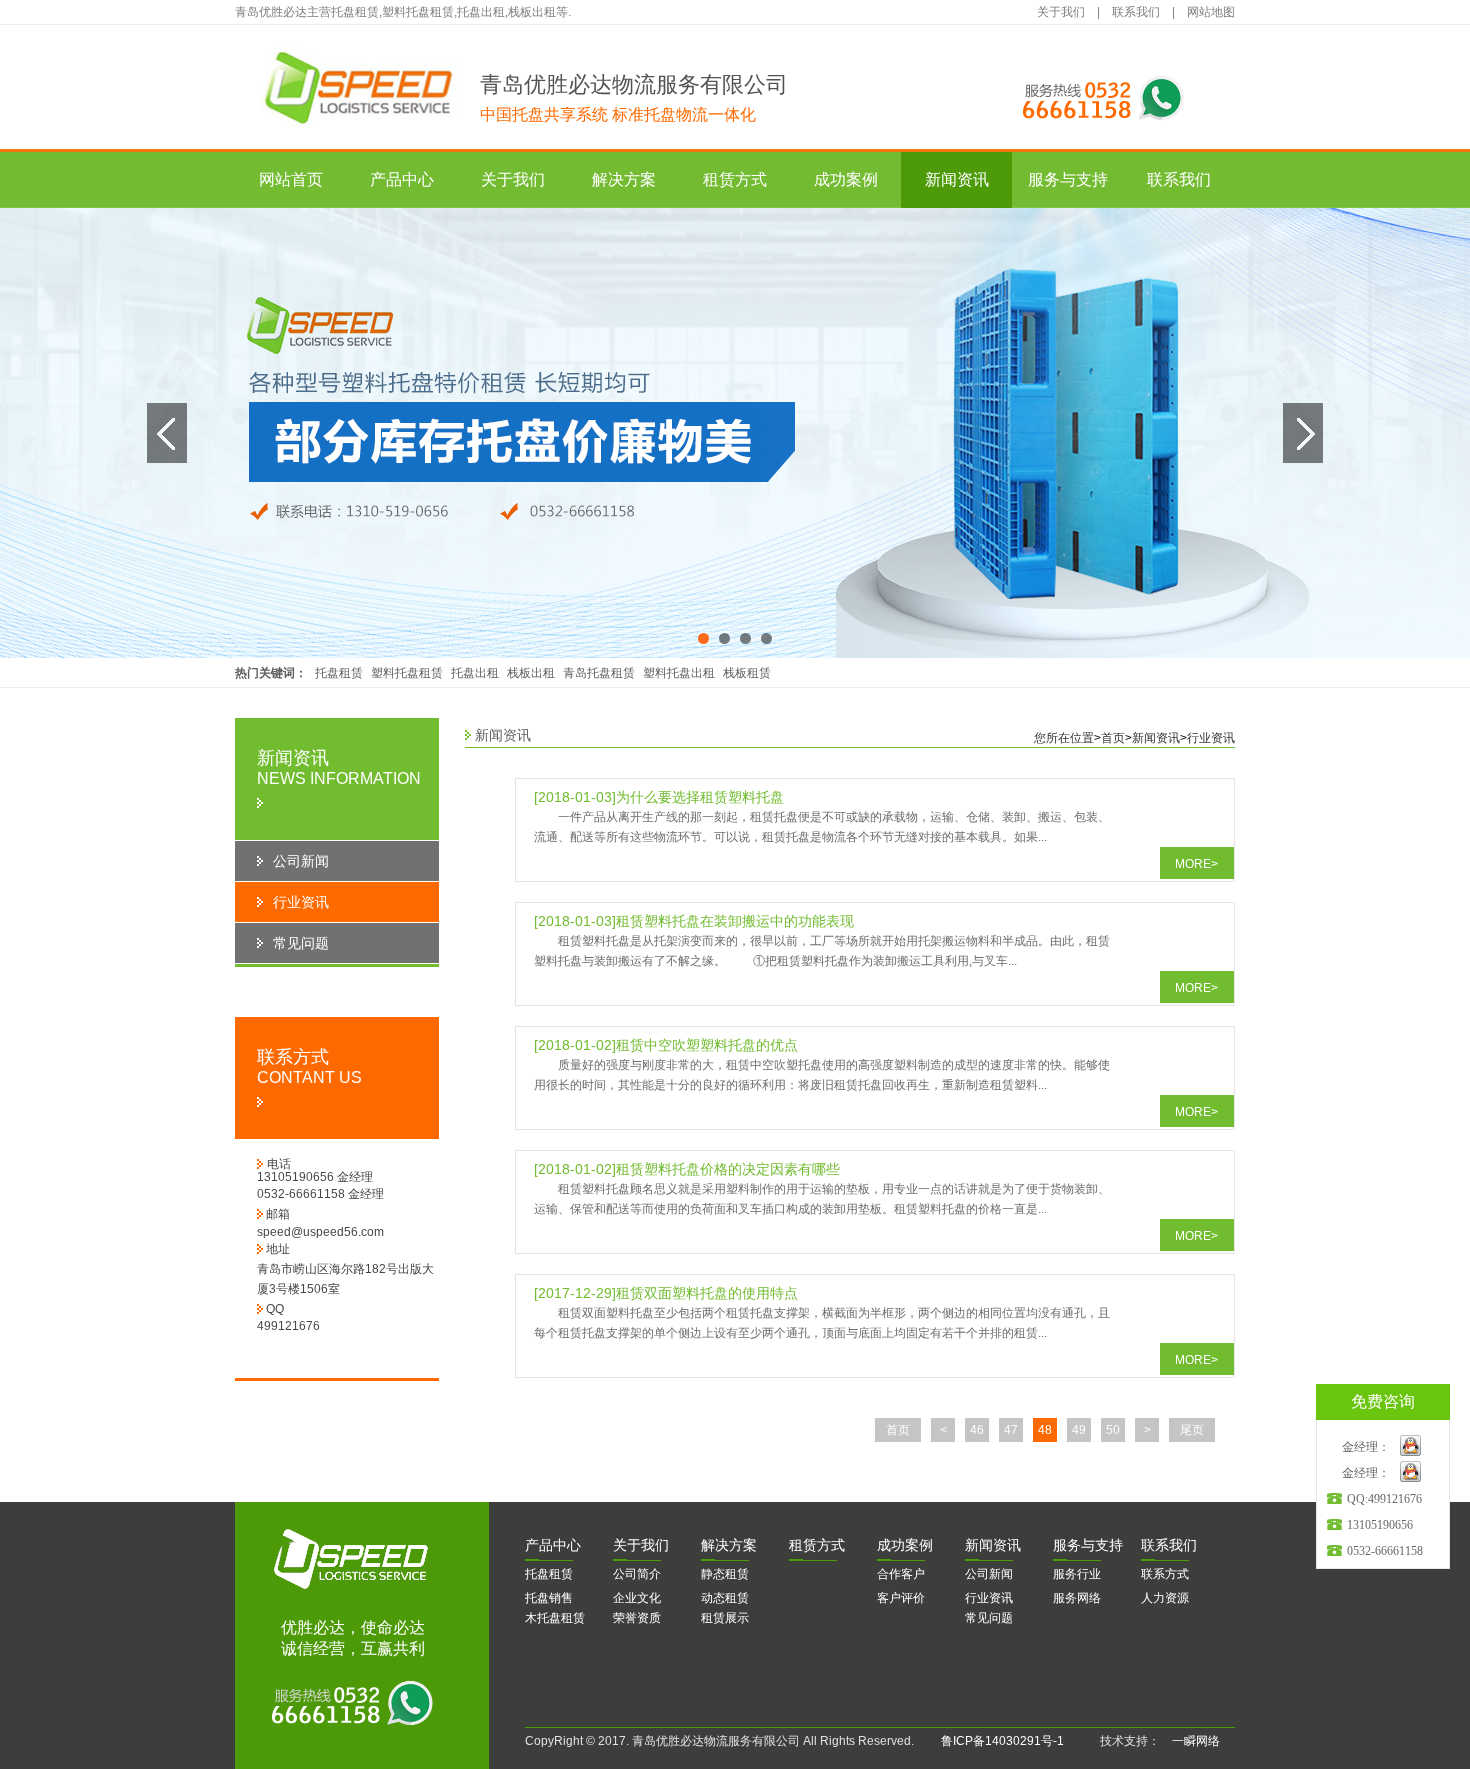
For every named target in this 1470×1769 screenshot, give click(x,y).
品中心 (553, 1545)
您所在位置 (1064, 738)
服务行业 (1077, 1574)
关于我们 (1061, 12)
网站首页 (291, 179)
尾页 (1192, 1430)
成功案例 (846, 179)
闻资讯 (993, 1545)
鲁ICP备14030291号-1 (1002, 1741)
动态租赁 (725, 1598)
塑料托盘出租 (679, 673)
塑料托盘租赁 (407, 673)
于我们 (641, 1545)
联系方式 (1165, 1574)
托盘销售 (549, 1598)
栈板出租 (531, 673)
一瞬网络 (1190, 1741)
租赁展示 (725, 1618)
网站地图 (1211, 12)
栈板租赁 (747, 673)
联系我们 (1136, 12)
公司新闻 (989, 1574)
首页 (1113, 738)
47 (1011, 1430)
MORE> (1196, 864)
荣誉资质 (637, 1618)
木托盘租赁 (555, 1618)
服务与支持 (1068, 179)
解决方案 (624, 179)
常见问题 (989, 1618)
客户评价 (901, 1598)
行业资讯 (1211, 738)
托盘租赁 (339, 673)
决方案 (729, 1545)
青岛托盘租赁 (599, 673)
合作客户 (901, 1574)
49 (1079, 1430)
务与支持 (1088, 1545)
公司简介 (637, 1574)
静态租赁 (725, 1574)
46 (977, 1430)
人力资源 (1165, 1598)
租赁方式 (735, 179)
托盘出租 (475, 673)
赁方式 (817, 1545)
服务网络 (1077, 1598)
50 (1113, 1430)
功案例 (905, 1545)
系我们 (1169, 1545)
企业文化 (637, 1598)
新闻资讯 (957, 179)
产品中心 (402, 179)
